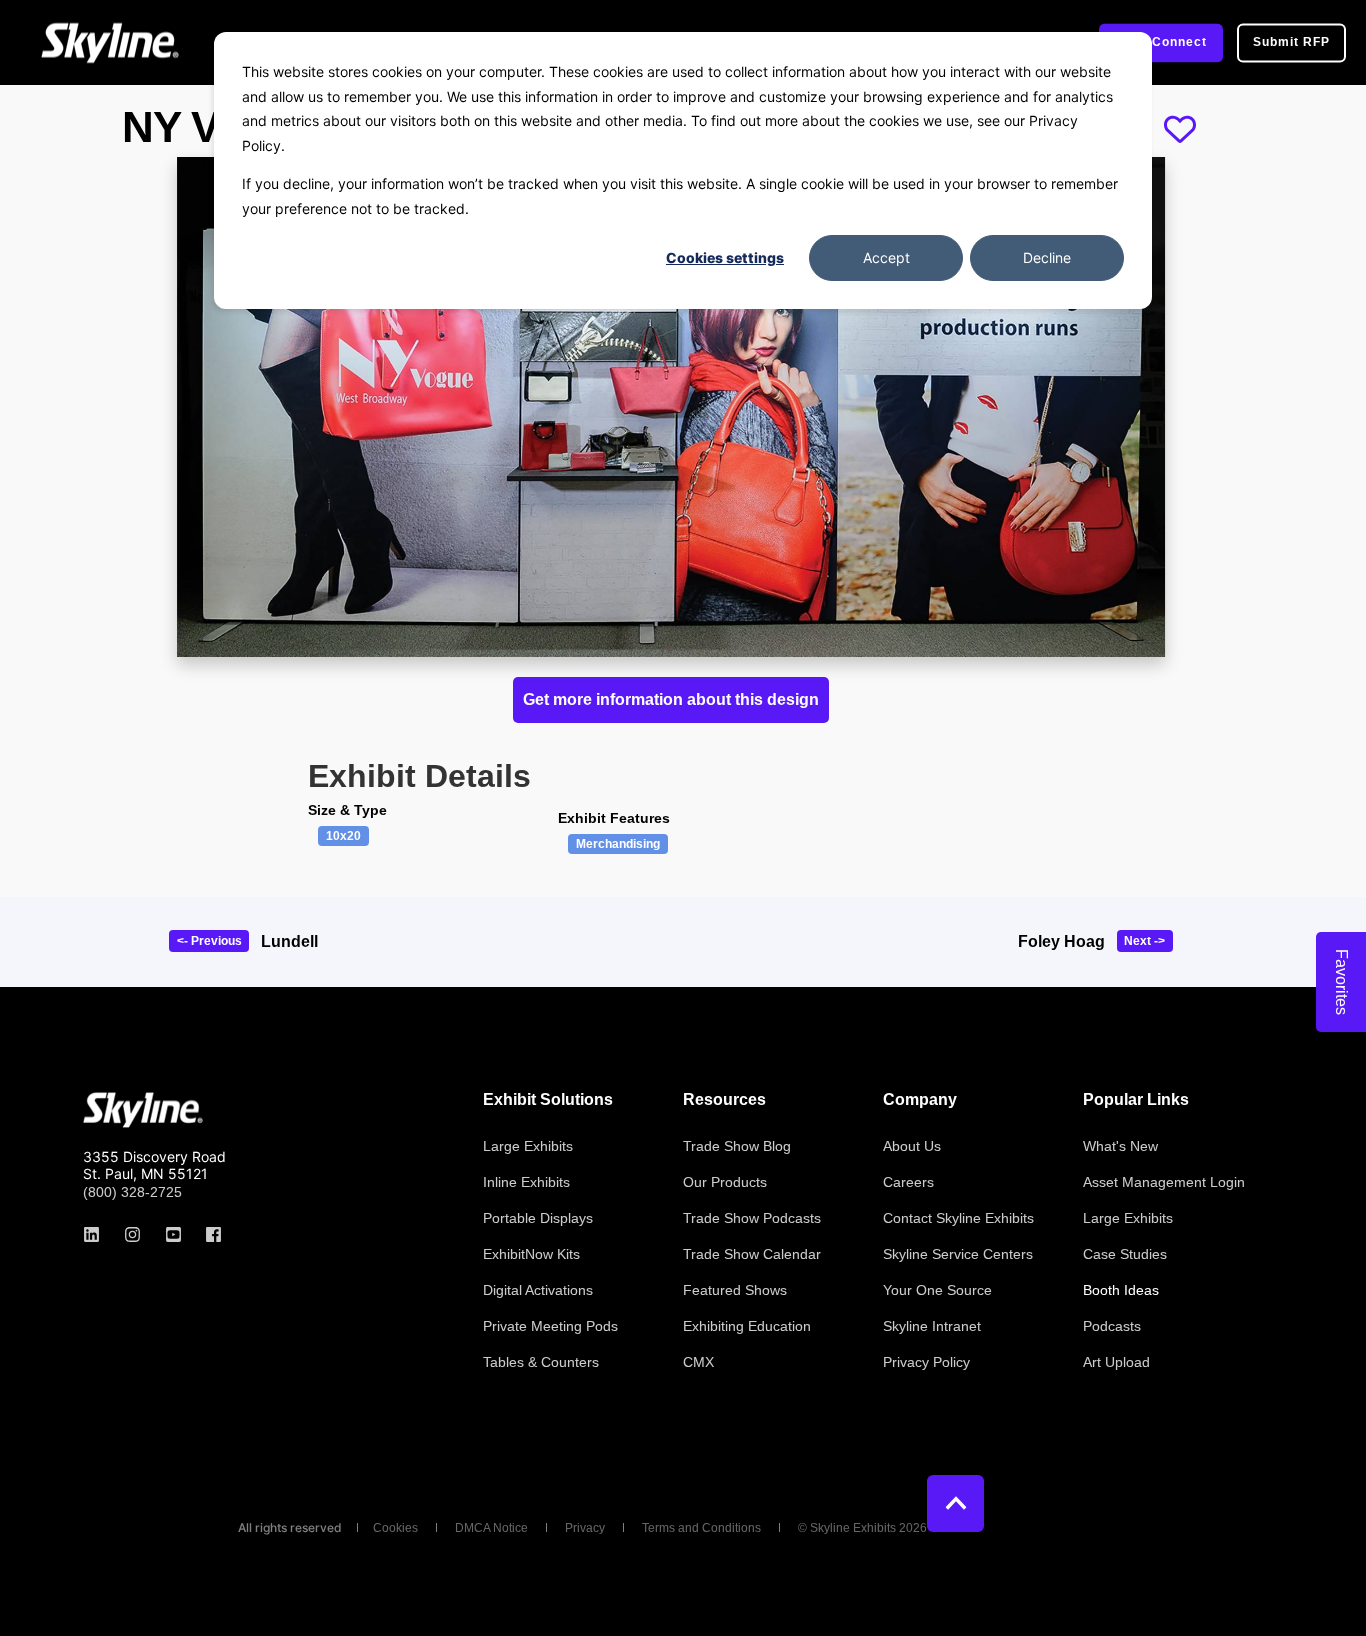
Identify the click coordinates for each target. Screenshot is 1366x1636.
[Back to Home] (110, 42)
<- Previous (209, 941)
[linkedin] (97, 1234)
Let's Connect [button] (1161, 42)
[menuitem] (528, 1146)
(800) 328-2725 (132, 1192)
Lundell (289, 941)
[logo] (143, 1110)
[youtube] (173, 1234)
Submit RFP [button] (1291, 42)
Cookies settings (725, 257)
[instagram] (132, 1234)
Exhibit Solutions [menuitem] (548, 1100)
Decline (1047, 257)
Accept (886, 257)
